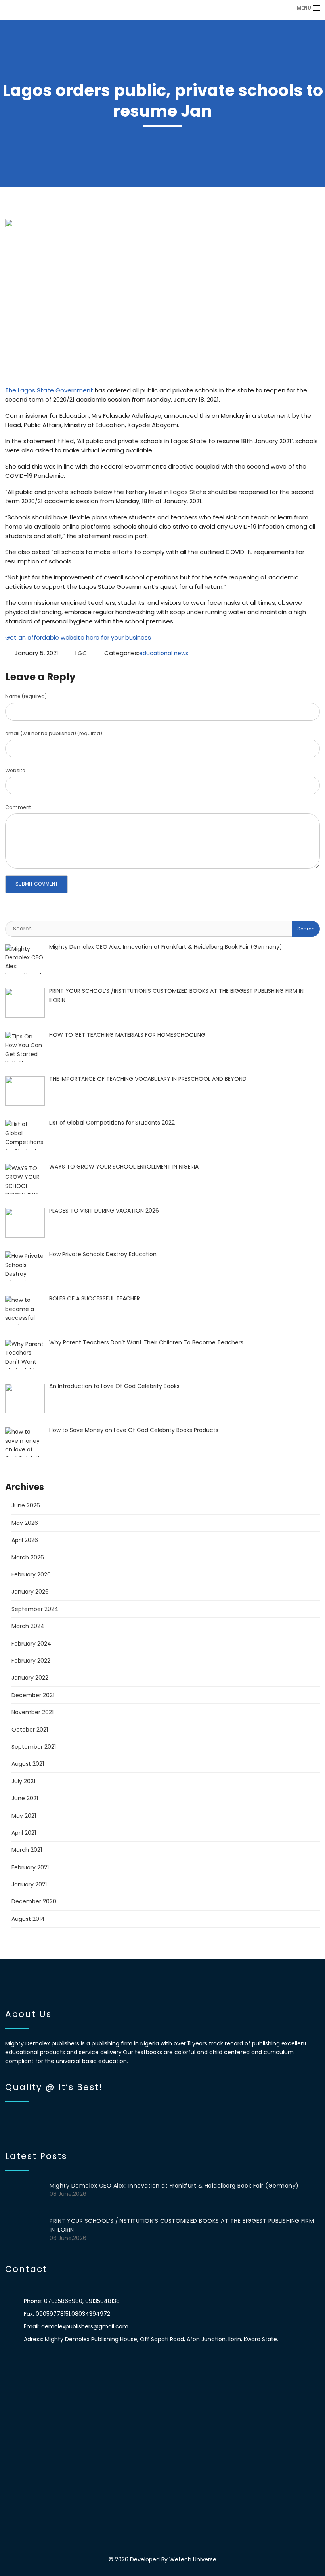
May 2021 (24, 1816)
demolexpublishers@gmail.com (85, 2326)
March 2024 (28, 1626)
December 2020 (34, 1901)
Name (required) (26, 696)
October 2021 (30, 1730)
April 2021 (24, 1833)
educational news (164, 653)
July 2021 (23, 1781)
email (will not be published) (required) (54, 733)
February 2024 (31, 1644)
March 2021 (27, 1850)
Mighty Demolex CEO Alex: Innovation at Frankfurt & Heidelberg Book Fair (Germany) (174, 2186)
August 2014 (28, 1919)
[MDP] (125, 8)
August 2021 (28, 1764)
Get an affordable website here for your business (78, 637)
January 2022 (30, 1678)
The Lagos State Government (49, 390)
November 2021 (32, 1712)
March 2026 (28, 1557)
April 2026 (25, 1540)
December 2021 (33, 1695)
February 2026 (31, 1574)
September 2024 (35, 1609)
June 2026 (26, 1505)
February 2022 (31, 1661)
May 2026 (25, 1523)
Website (15, 770)
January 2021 (29, 1884)
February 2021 (30, 1867)
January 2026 (30, 1592)
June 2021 (25, 1798)
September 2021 (34, 1747)
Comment (18, 807)
